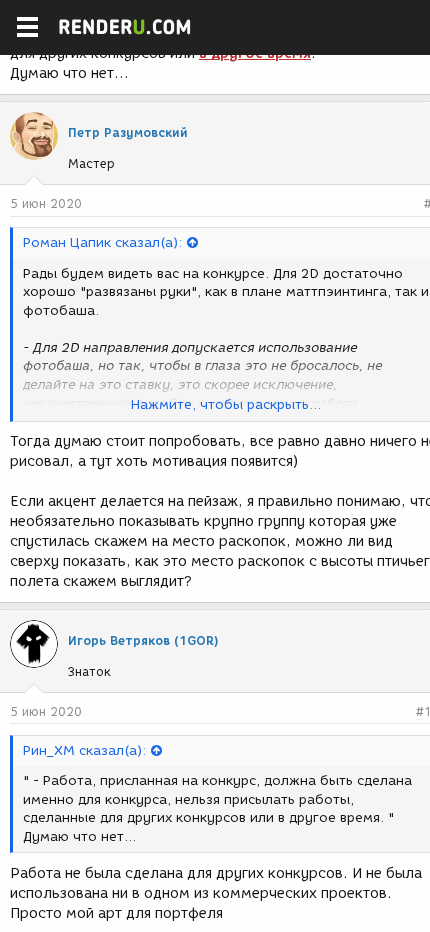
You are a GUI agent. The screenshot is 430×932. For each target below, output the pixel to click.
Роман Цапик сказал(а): (102, 242)
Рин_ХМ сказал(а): (84, 750)
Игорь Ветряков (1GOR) (143, 640)
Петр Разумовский (128, 132)
